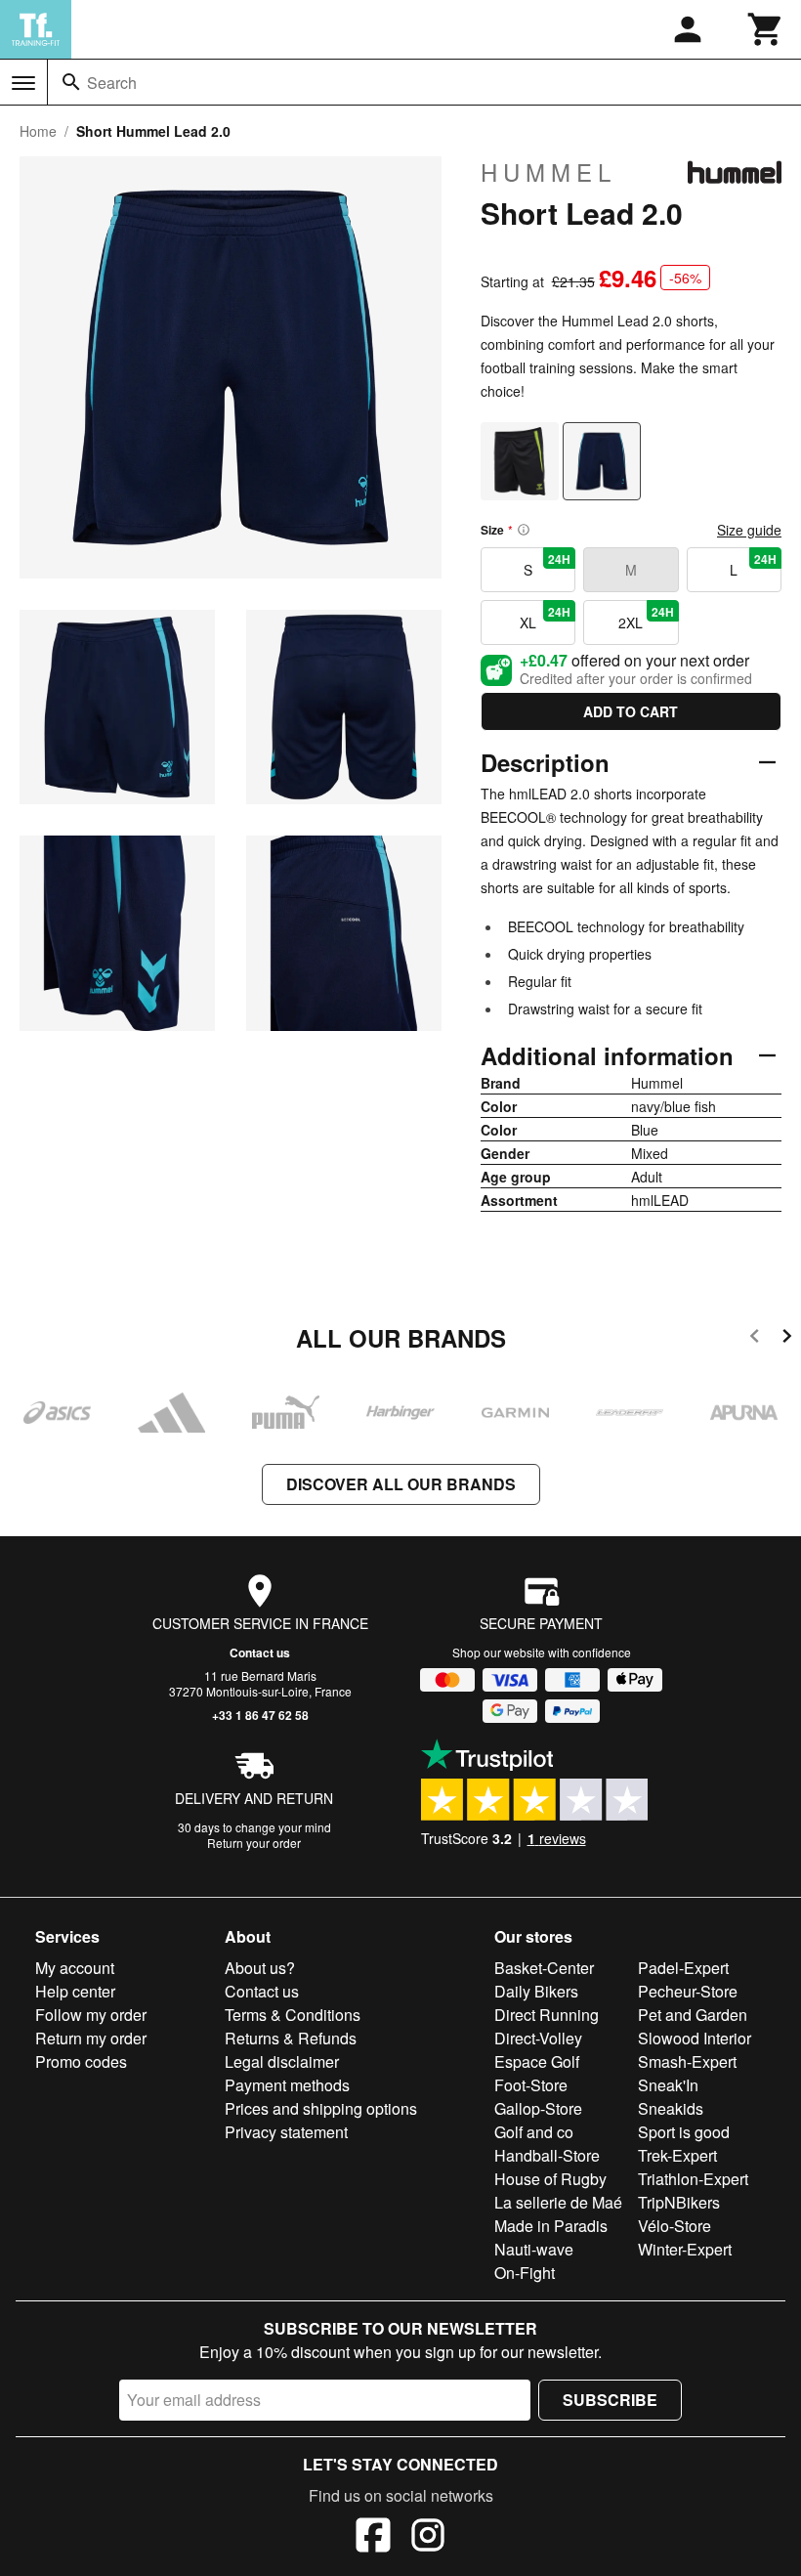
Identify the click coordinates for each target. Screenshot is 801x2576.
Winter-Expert (685, 2249)
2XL (646, 618)
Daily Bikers (536, 1991)
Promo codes (81, 2061)
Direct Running (547, 2015)
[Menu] (23, 83)
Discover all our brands (401, 1484)
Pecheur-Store (688, 1991)
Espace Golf (537, 2061)
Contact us (260, 1653)
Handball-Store (547, 2155)
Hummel (548, 172)
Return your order (254, 1843)
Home (38, 131)
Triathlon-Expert (693, 2179)
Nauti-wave (534, 2249)
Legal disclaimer (282, 2061)
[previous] (755, 1339)
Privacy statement (286, 2132)
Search (112, 83)
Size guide (749, 530)
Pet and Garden (693, 2015)
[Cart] (766, 29)
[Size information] (524, 530)
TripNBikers (679, 2202)
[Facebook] (373, 2538)
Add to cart (631, 711)
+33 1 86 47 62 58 (260, 1715)
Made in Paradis (551, 2226)
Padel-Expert (683, 1968)
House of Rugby (550, 2179)
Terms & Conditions (293, 2015)
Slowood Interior (695, 2038)
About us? (260, 1968)
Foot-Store (531, 2085)
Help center (75, 1991)
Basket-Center (544, 1968)
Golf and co (534, 2132)
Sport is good (684, 2132)
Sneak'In (668, 2085)
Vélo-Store (675, 2226)
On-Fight (525, 2273)
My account (75, 1968)
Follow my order (91, 2015)
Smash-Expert (687, 2061)
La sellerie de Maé (558, 2202)
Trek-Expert (677, 2155)
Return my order (91, 2038)
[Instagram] (428, 2538)
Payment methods (287, 2085)
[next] (787, 1339)
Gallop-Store (538, 2108)
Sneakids (671, 2108)
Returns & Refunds (291, 2038)
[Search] (71, 82)
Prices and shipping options (321, 2108)
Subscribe (610, 2400)
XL (545, 618)
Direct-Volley (538, 2038)
